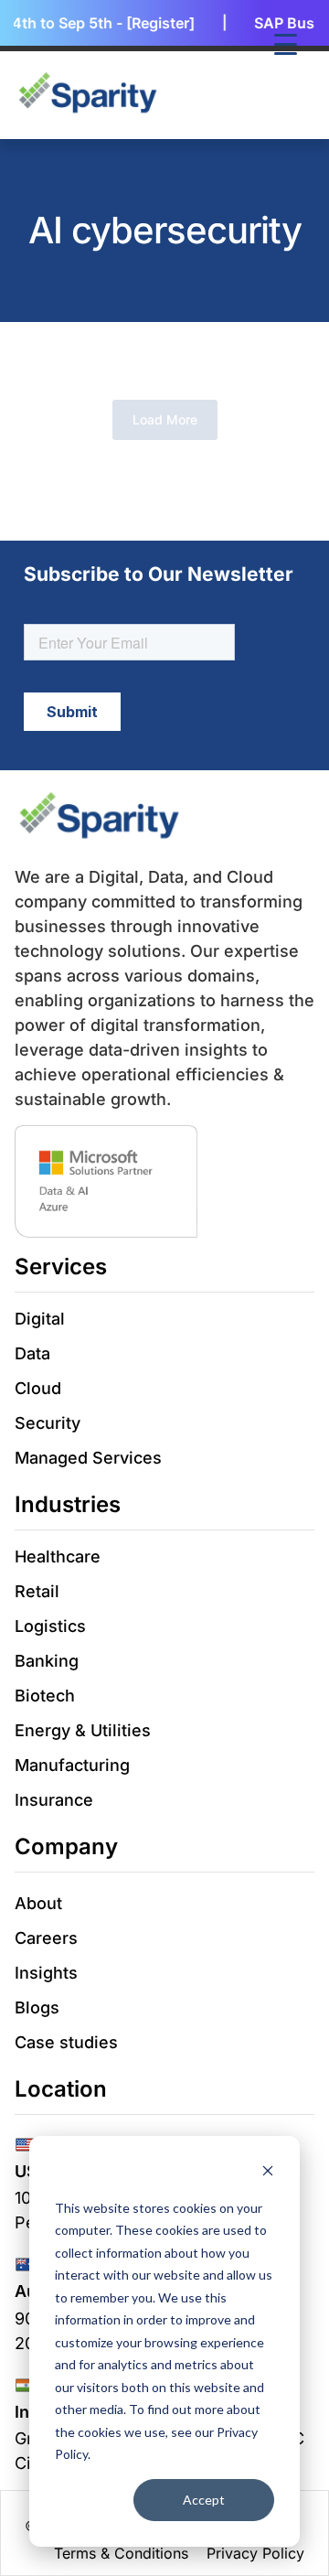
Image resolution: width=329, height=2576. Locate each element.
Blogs (37, 2007)
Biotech (45, 1696)
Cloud (38, 1388)
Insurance (54, 1800)
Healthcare (58, 1556)
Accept (204, 2500)
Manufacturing (72, 1765)
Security (48, 1423)
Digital (40, 1319)
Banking (47, 1661)
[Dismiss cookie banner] (268, 2173)
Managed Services (88, 1458)
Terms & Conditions (121, 2553)
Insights (46, 1973)
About (38, 1903)
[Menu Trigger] (286, 43)
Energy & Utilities (83, 1730)
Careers (46, 1938)
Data (32, 1353)
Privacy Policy (255, 2553)
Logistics (50, 1626)
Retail (37, 1591)
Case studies (66, 2042)
